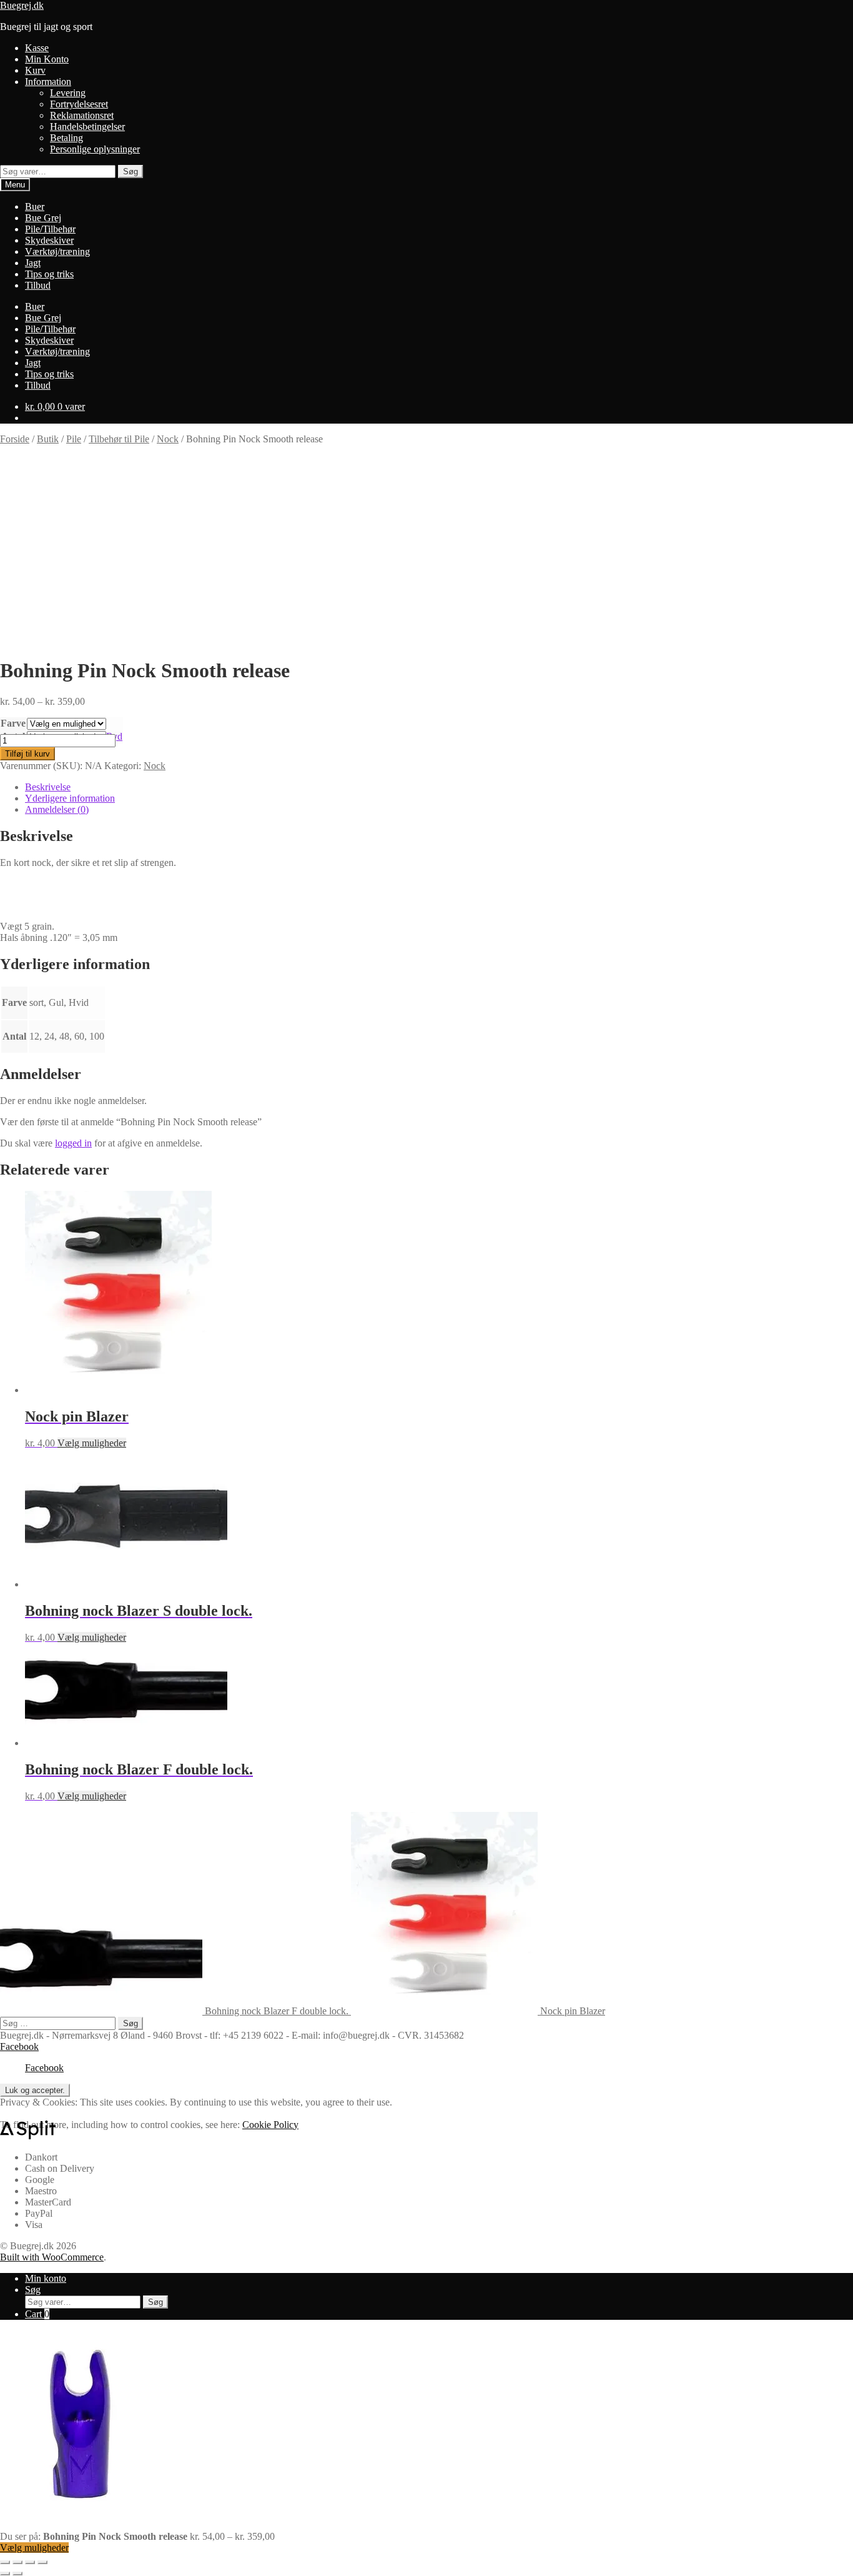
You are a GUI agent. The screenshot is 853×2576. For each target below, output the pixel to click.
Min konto (46, 2278)
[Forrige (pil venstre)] (5, 2574)
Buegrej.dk (22, 5)
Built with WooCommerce (52, 2257)
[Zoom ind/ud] (5, 2562)
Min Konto (47, 59)
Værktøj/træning (57, 251)
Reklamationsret (82, 115)
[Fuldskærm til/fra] (17, 2562)
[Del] (30, 2562)
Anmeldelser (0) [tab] (57, 809)
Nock (168, 439)
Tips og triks (49, 274)
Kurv (35, 70)
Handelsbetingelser (87, 127)
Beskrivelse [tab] (48, 787)
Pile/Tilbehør (50, 229)
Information (48, 82)
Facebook (19, 2046)
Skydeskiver (49, 240)
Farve (13, 723)
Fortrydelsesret (79, 104)
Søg (131, 172)
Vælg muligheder (92, 1443)
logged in (73, 1143)
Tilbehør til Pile (119, 439)
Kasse (37, 48)
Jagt (33, 263)
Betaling (67, 138)
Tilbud (38, 285)
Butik (48, 439)
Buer (35, 206)
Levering (68, 93)
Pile (74, 439)
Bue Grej (43, 218)
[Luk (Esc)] (42, 2562)
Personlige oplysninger (95, 149)
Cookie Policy (270, 2125)
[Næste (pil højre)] (17, 2574)
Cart (37, 2314)
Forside (15, 439)
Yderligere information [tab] (70, 798)
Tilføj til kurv (27, 754)
